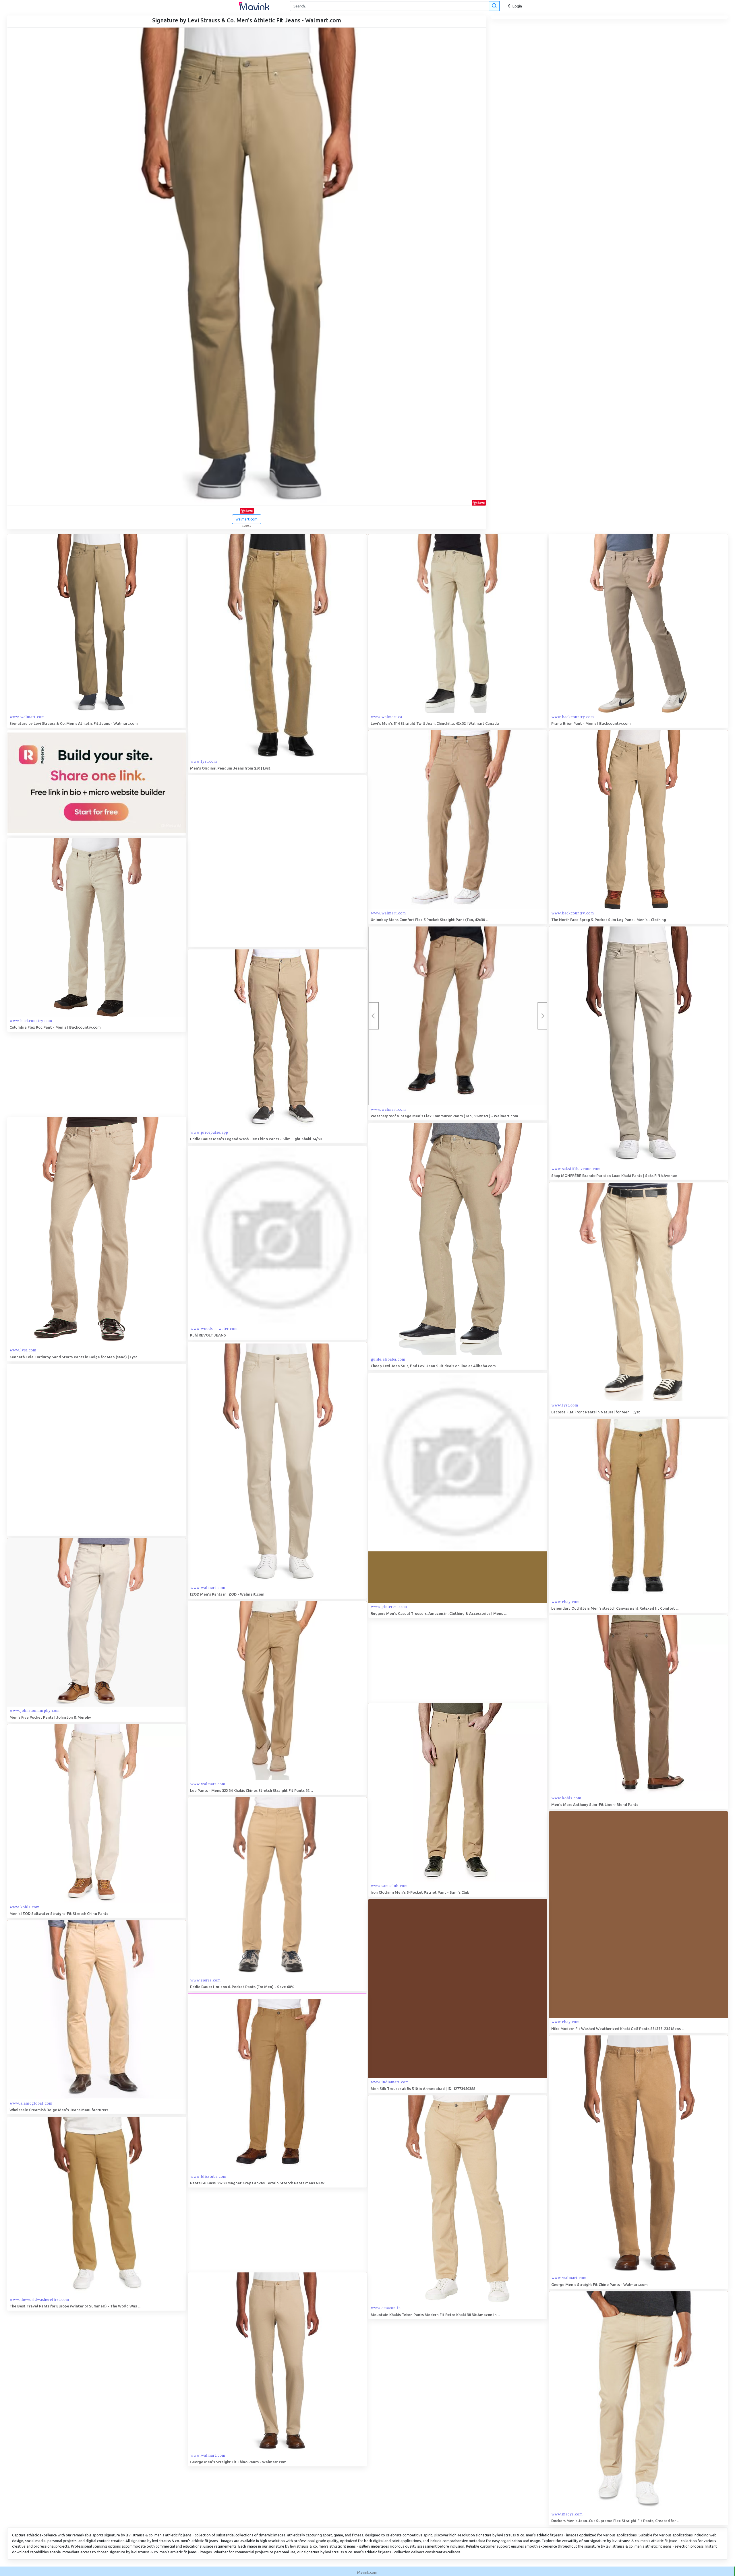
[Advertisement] (231, 861)
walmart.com (247, 519)
